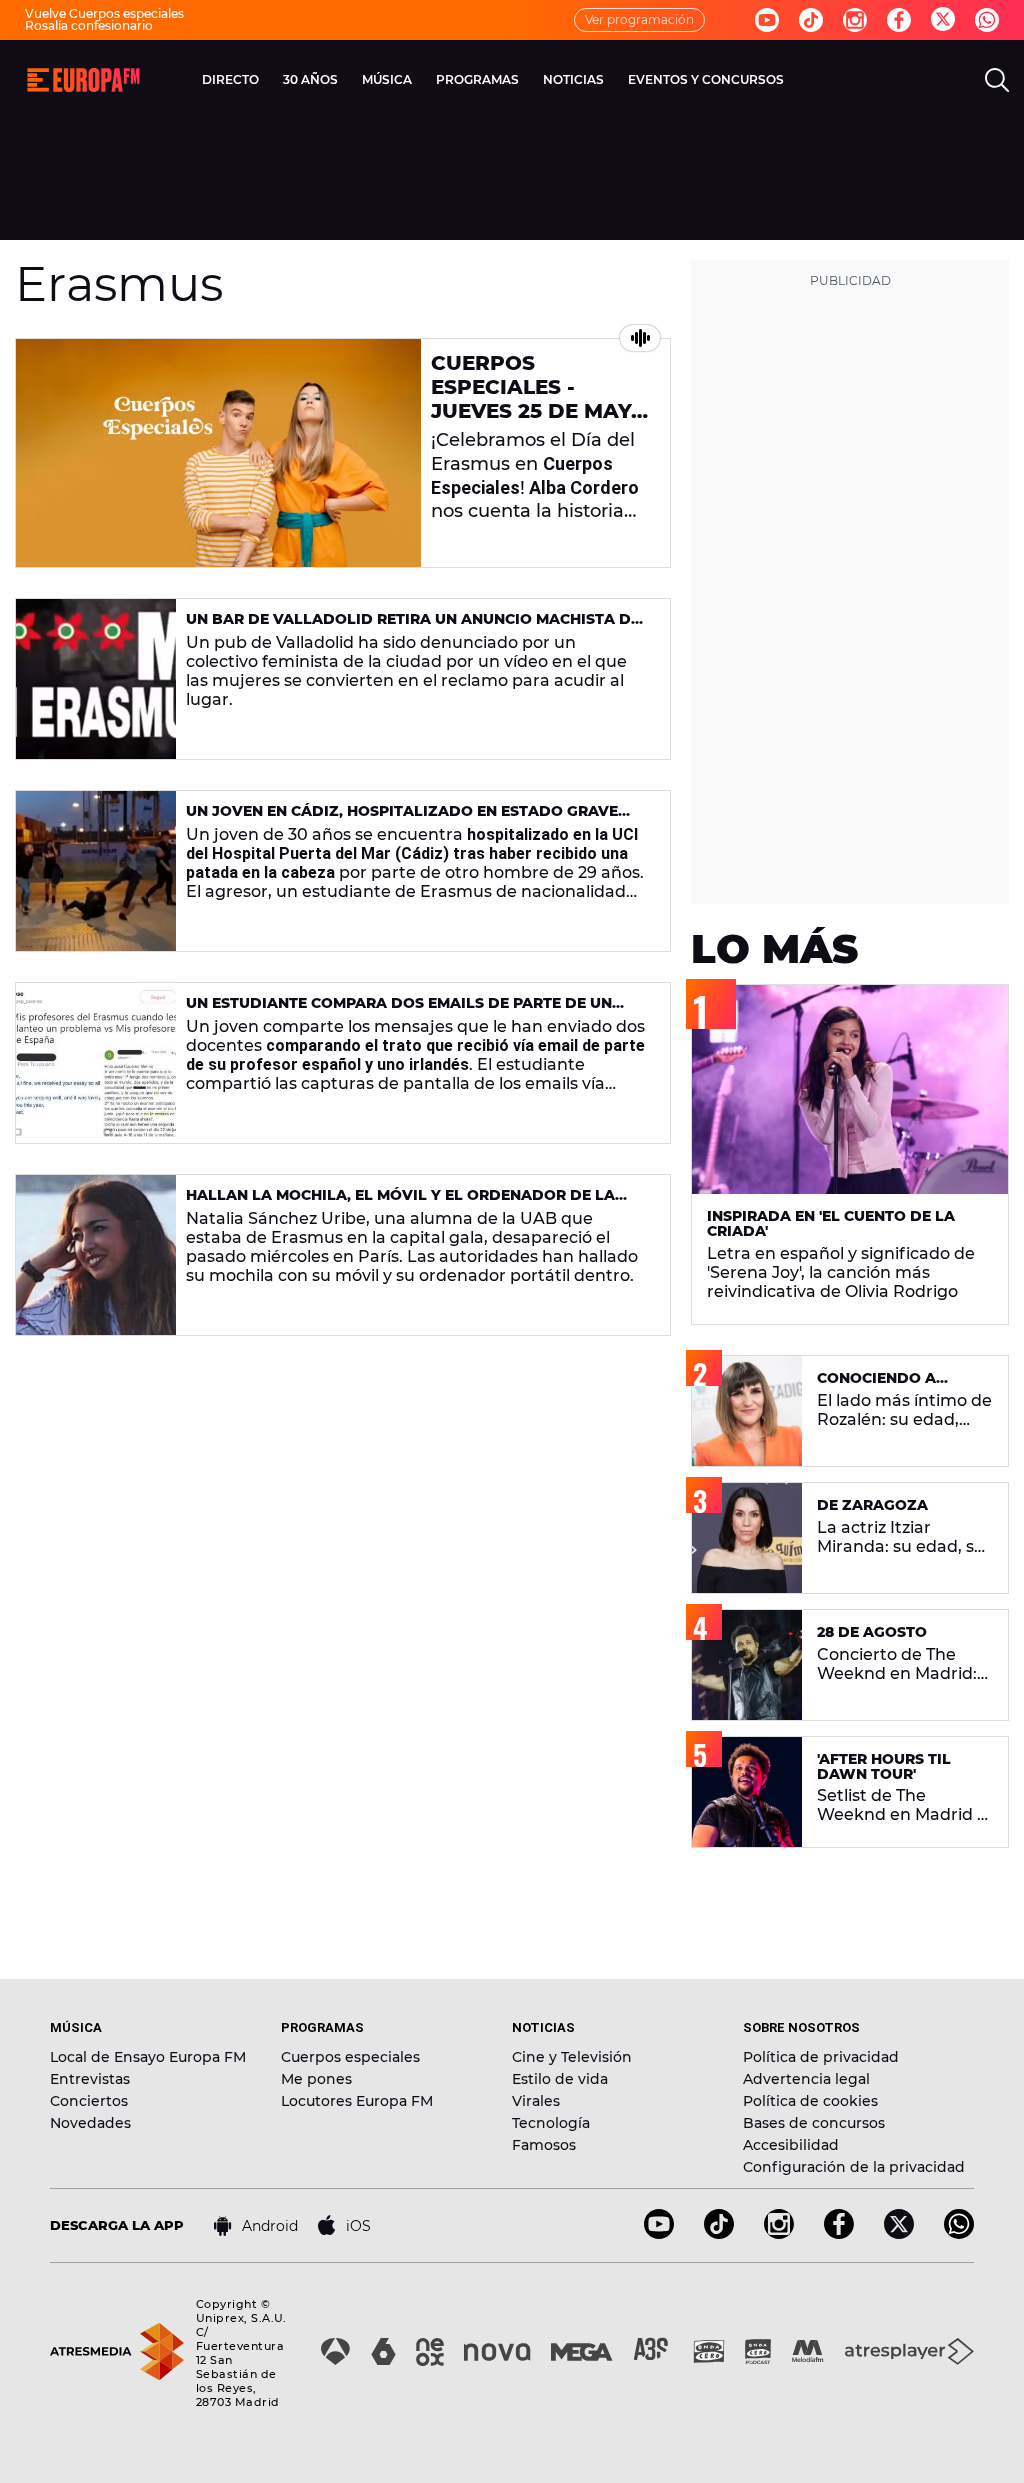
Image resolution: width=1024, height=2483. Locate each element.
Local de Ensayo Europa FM (148, 2057)
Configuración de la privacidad (854, 2167)
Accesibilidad (791, 2145)
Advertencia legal (806, 2079)
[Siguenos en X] (899, 2233)
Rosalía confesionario (89, 25)
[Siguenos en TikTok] (719, 2233)
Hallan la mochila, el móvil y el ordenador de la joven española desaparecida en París (400, 1203)
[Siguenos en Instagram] (855, 20)
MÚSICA (387, 79)
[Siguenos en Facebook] (899, 20)
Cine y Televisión (572, 2057)
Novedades (90, 2123)
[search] (997, 80)
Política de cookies (810, 2101)
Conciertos (89, 2101)
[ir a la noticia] (218, 453)
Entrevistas (90, 2079)
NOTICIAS (573, 79)
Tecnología (551, 2123)
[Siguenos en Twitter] (943, 20)
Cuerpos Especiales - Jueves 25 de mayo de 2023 (539, 399)
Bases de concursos (814, 2123)
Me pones (316, 2079)
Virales (536, 2101)
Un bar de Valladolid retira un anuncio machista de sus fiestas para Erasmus (413, 627)
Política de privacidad (821, 2057)
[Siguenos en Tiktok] (811, 20)
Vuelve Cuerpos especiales (104, 13)
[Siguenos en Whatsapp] (987, 20)
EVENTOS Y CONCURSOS (706, 79)
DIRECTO (230, 79)
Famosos (544, 2145)
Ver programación (639, 19)
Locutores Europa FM (357, 2101)
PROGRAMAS (477, 79)
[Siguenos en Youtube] (767, 20)
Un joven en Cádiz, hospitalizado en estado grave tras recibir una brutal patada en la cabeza (402, 819)
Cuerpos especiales (350, 2057)
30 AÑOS (310, 79)
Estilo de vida (560, 2079)
